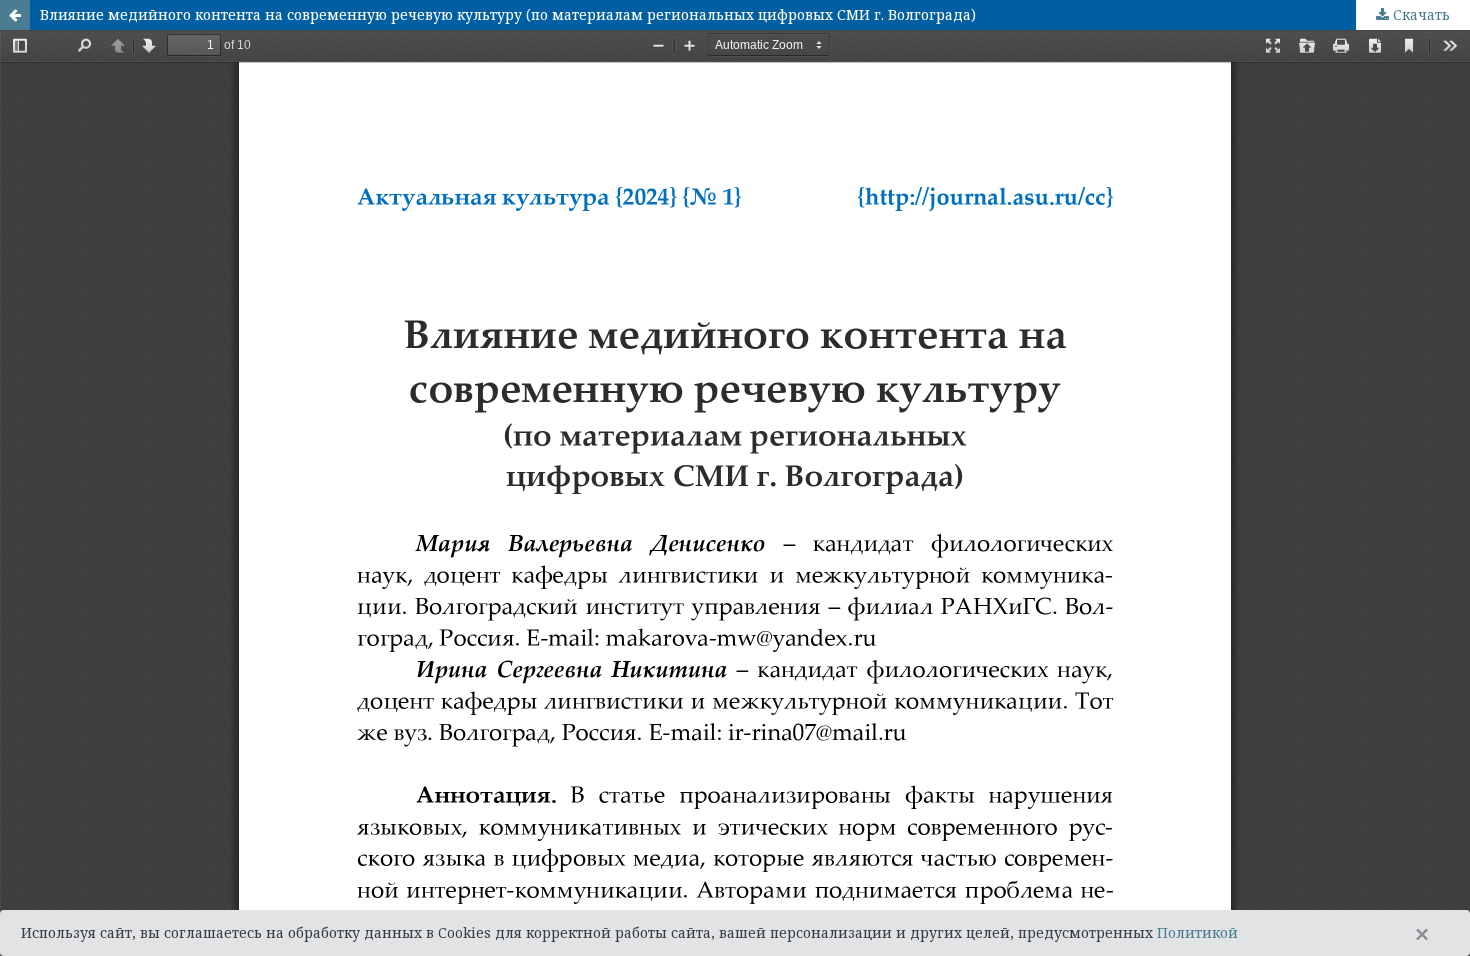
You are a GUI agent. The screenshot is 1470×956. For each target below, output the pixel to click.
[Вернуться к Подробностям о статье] (15, 15)
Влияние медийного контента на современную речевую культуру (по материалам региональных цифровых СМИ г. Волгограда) (508, 14)
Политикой (1197, 932)
